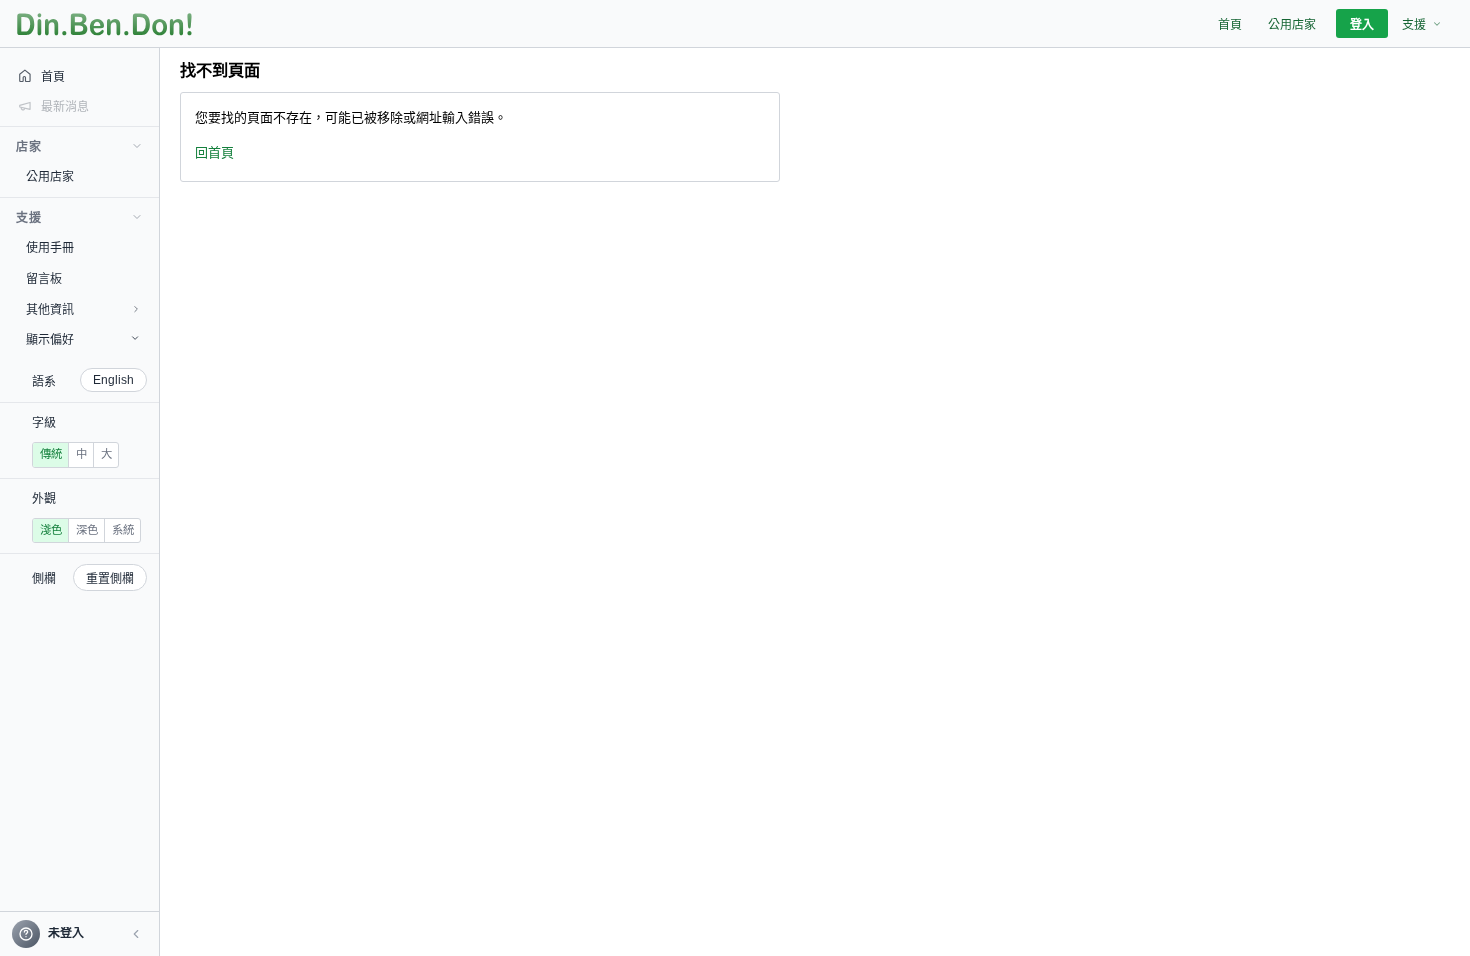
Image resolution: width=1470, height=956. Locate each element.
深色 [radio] (87, 530)
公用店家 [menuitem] (1292, 25)
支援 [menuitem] (1414, 25)
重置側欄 (110, 579)
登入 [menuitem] (1362, 25)
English (113, 380)
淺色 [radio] (51, 530)
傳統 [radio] (51, 454)
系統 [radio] (123, 530)
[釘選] (145, 176)
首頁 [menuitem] (1230, 25)
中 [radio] (81, 454)
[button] (136, 934)
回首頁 (214, 152)
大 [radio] (106, 454)
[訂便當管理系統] (104, 24)
